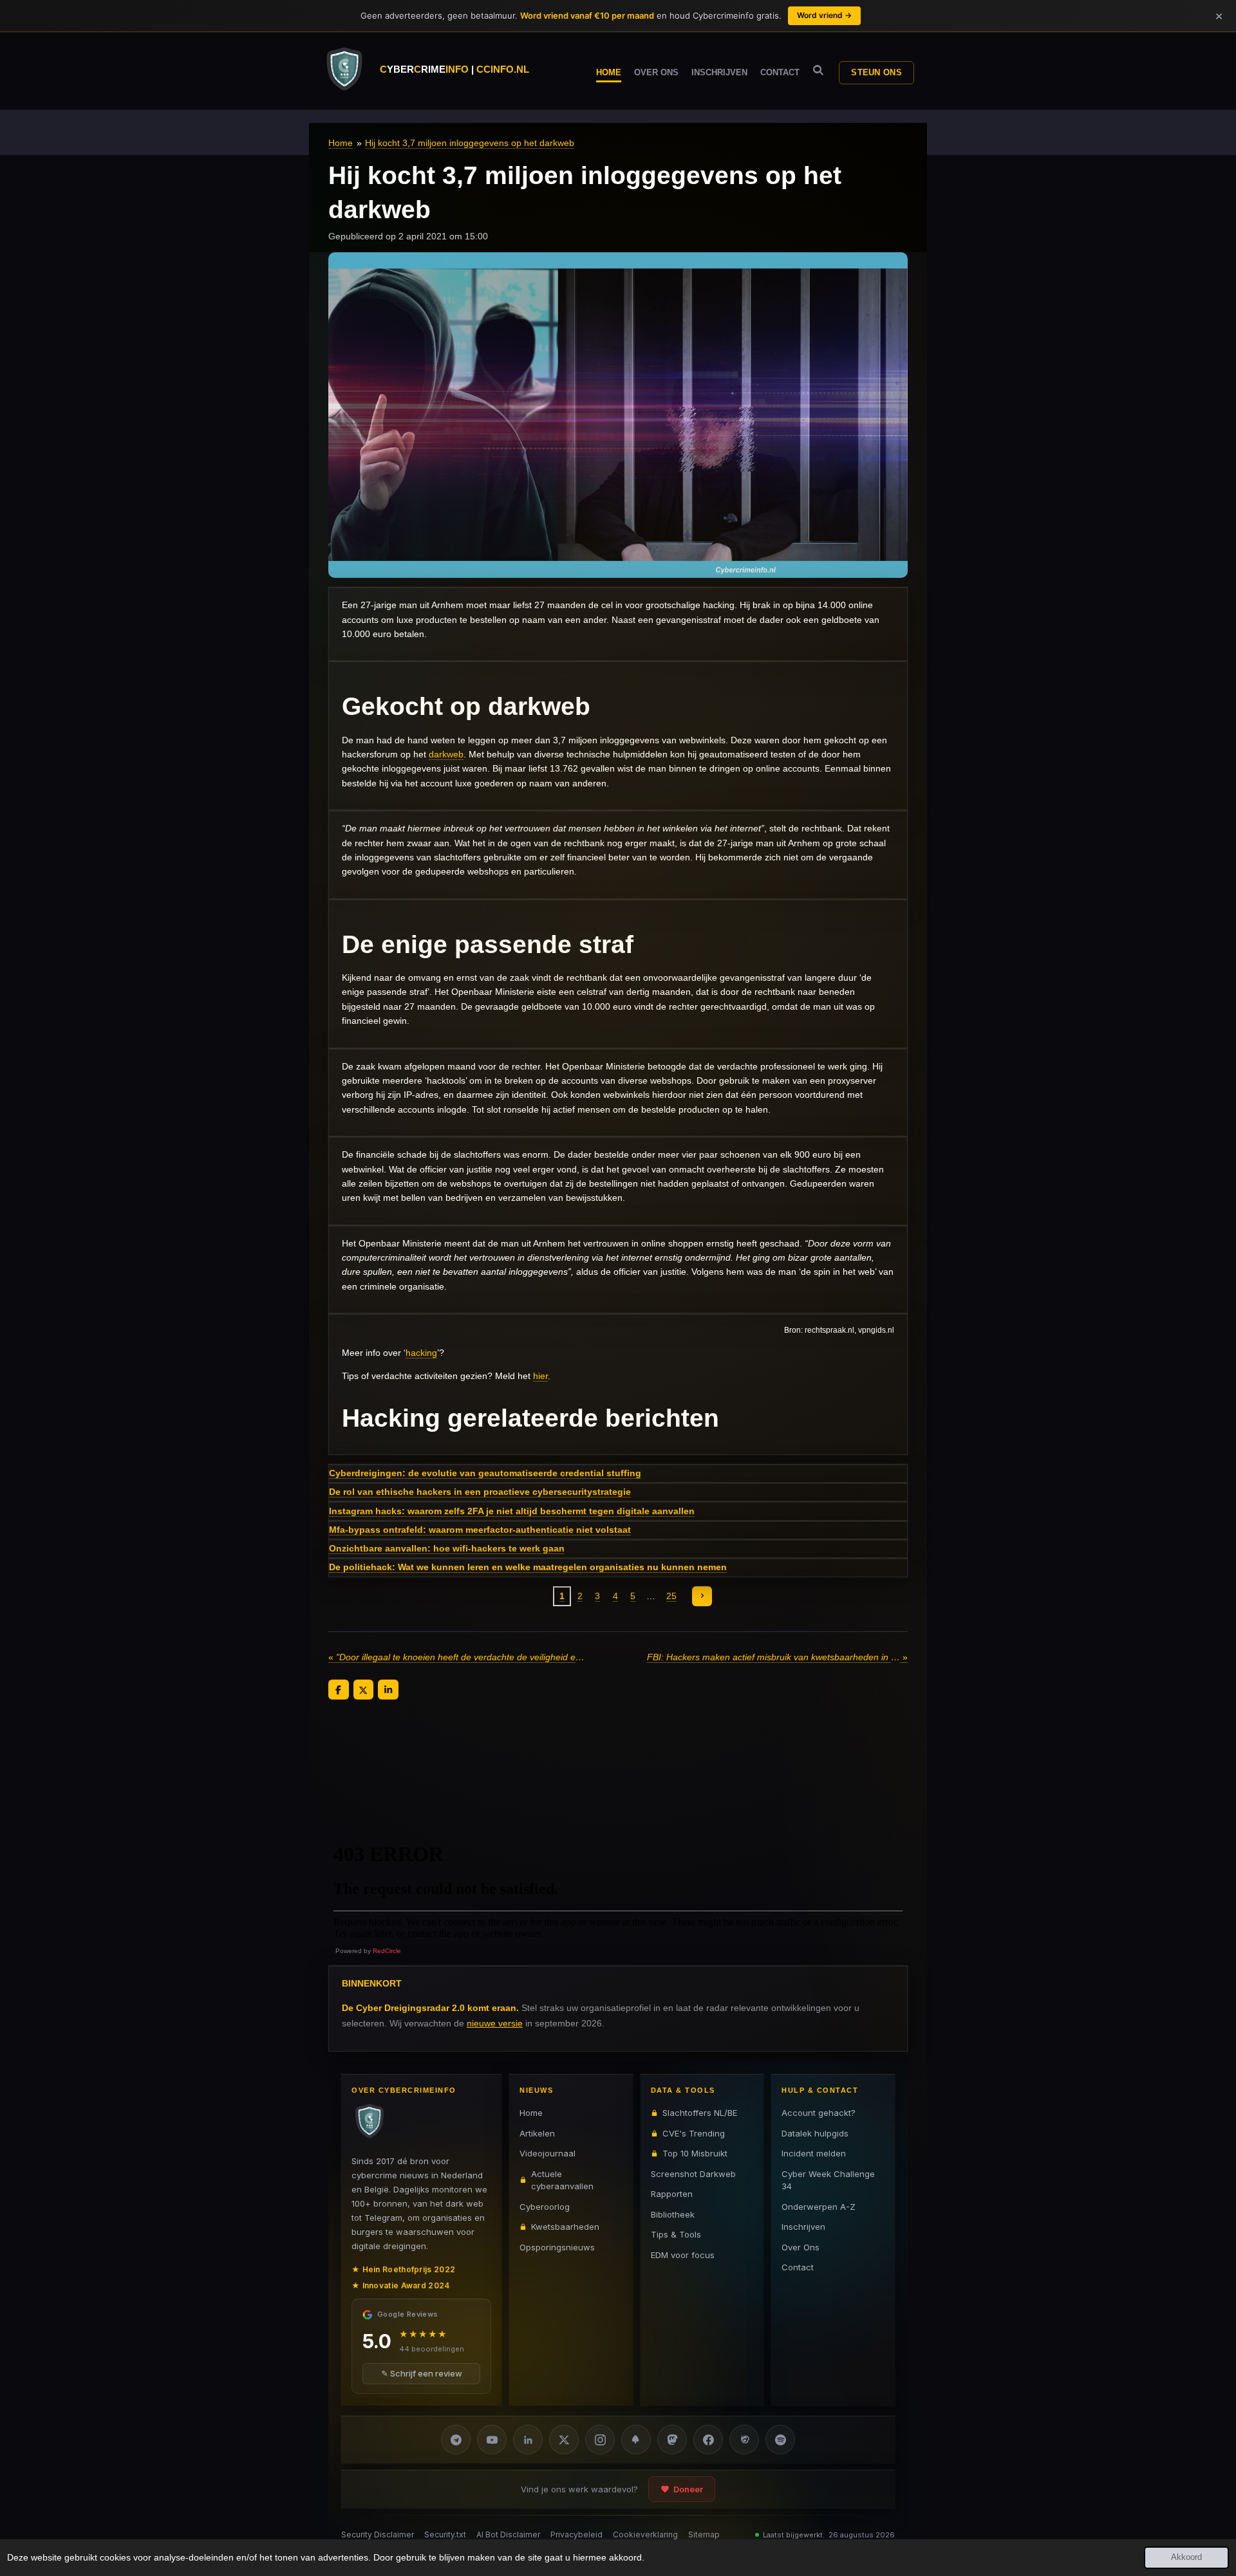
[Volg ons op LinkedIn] (528, 2440)
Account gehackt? (819, 2113)
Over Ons (801, 2247)
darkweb (446, 754)
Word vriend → (824, 15)
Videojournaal (548, 2153)
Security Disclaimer (378, 2534)
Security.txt (445, 2534)
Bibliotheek (673, 2214)
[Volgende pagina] (702, 1597)
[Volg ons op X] (564, 2440)
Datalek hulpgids (815, 2133)
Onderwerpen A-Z (819, 2206)
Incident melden (814, 2153)
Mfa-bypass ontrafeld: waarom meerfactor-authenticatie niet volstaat (480, 1530)
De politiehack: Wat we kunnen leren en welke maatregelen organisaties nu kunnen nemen (528, 1567)
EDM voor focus (683, 2254)
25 (671, 1596)
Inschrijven (803, 2227)
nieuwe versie (495, 2023)
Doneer (688, 2489)
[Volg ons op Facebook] (708, 2440)
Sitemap (704, 2534)
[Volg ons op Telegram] (456, 2440)
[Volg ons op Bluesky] (636, 2440)
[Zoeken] (818, 70)
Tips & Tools (676, 2234)
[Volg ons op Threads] (744, 2440)
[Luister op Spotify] (780, 2440)
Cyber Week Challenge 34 (828, 2180)
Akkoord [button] (1186, 2557)
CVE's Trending (694, 2133)
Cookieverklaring (645, 2534)
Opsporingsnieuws (557, 2247)
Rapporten (672, 2194)
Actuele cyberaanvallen (562, 2180)
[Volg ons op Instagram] (600, 2440)
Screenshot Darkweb (693, 2173)
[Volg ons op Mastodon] (672, 2440)
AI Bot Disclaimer (508, 2534)
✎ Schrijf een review (422, 2373)
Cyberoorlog (545, 2206)
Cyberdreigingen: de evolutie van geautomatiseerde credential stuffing (485, 1473)
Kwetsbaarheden (565, 2227)
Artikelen (537, 2133)
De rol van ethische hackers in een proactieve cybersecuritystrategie (480, 1492)
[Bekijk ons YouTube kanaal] (492, 2440)
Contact (798, 2267)
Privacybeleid (576, 2534)
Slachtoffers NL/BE (700, 2113)
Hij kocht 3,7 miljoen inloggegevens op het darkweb (470, 143)
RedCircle (387, 1951)
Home (341, 143)
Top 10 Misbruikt (695, 2153)
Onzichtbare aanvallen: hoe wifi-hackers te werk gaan (447, 1548)
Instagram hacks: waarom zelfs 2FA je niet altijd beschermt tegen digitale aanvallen (512, 1511)
